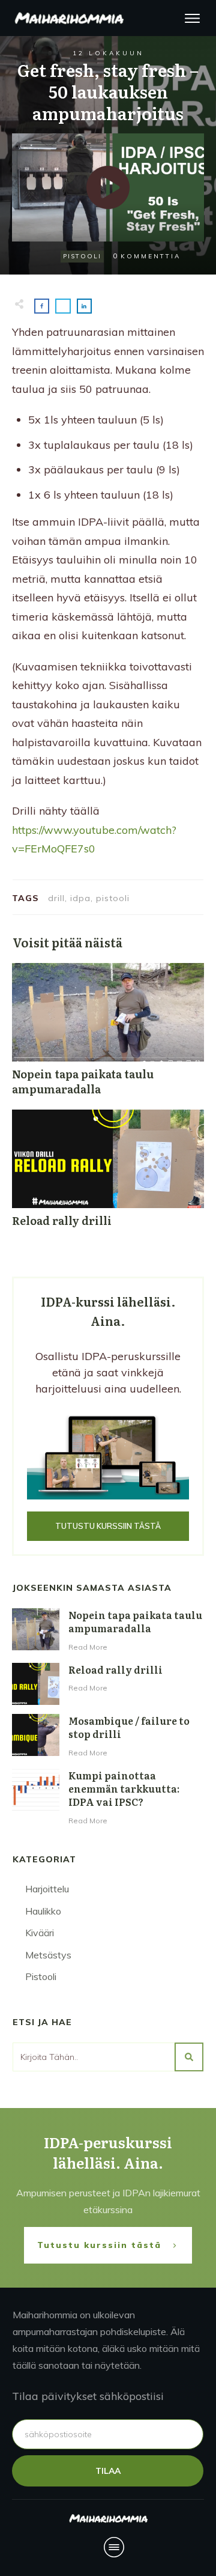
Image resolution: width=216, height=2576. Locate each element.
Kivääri (40, 1933)
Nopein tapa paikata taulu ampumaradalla (108, 1036)
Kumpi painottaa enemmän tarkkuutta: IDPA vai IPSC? (124, 1789)
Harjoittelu (47, 1889)
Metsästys (48, 1955)
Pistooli (82, 256)
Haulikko (43, 1911)
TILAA (108, 2471)
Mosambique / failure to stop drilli (129, 1727)
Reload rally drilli (108, 1175)
